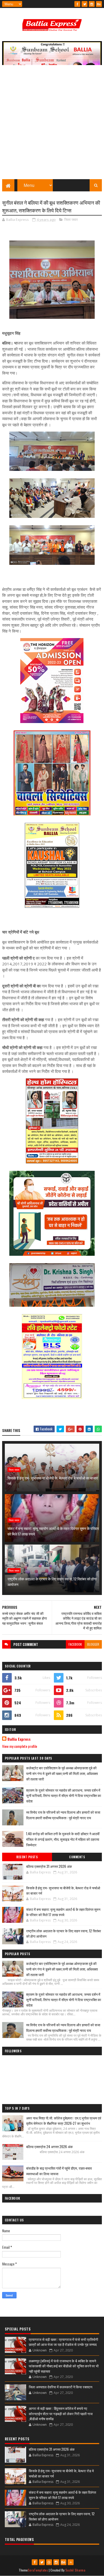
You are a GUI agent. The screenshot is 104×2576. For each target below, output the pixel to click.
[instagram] (92, 4)
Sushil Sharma (75, 2570)
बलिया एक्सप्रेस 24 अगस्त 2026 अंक (49, 2147)
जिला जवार (71, 220)
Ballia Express (19, 1739)
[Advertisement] (52, 125)
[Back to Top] (71, 2562)
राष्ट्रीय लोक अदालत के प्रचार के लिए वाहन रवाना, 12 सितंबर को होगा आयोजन (52, 1581)
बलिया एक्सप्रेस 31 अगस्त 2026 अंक (49, 1866)
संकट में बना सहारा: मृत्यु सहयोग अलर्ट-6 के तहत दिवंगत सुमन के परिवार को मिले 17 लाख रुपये (53, 1531)
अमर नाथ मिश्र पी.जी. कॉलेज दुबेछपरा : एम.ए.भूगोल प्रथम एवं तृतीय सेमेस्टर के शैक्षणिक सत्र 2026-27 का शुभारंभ (64, 2121)
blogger (93, 1644)
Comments (77, 1857)
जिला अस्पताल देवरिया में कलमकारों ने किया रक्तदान (61, 2387)
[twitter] (85, 4)
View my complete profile (20, 1746)
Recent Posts (27, 1857)
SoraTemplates (38, 2570)
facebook (75, 1644)
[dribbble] (49, 2562)
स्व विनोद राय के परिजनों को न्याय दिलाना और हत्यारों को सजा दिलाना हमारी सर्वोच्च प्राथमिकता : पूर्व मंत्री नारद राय (63, 1815)
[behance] (99, 4)
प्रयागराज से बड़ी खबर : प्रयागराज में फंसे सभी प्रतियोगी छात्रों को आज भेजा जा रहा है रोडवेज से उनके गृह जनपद (63, 2342)
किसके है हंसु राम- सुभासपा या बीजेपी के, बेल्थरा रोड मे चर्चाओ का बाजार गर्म (53, 1481)
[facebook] (77, 4)
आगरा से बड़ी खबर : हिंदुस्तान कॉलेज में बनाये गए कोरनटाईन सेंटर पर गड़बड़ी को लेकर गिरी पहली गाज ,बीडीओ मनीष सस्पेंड (61, 2413)
